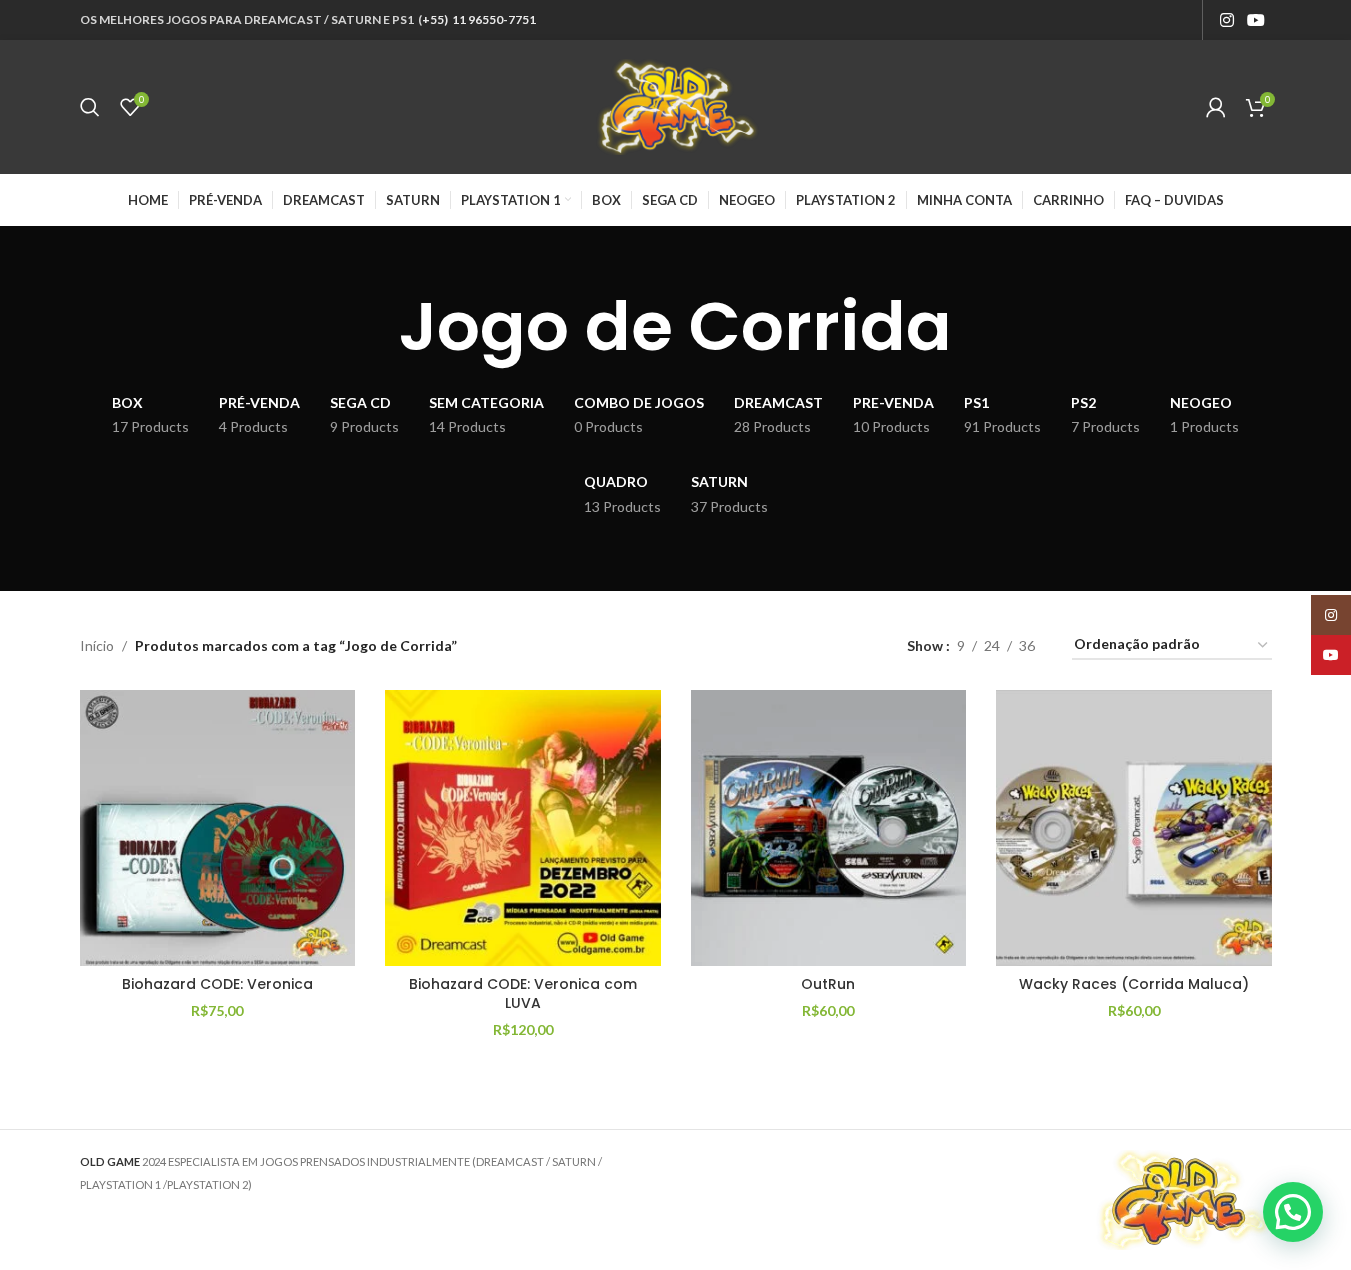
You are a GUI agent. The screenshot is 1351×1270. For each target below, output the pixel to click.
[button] (1293, 1212)
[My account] (1216, 107)
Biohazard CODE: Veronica (217, 984)
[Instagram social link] (1226, 20)
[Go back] (374, 327)
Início (97, 645)
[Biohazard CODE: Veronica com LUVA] (523, 828)
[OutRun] (829, 828)
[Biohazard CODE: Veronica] (218, 828)
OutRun (828, 984)
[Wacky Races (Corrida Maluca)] (1134, 828)
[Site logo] (676, 105)
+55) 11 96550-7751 (479, 19)
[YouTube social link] (1255, 20)
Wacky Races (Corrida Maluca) (1134, 984)
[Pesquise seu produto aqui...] (90, 107)
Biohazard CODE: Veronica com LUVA (523, 994)
